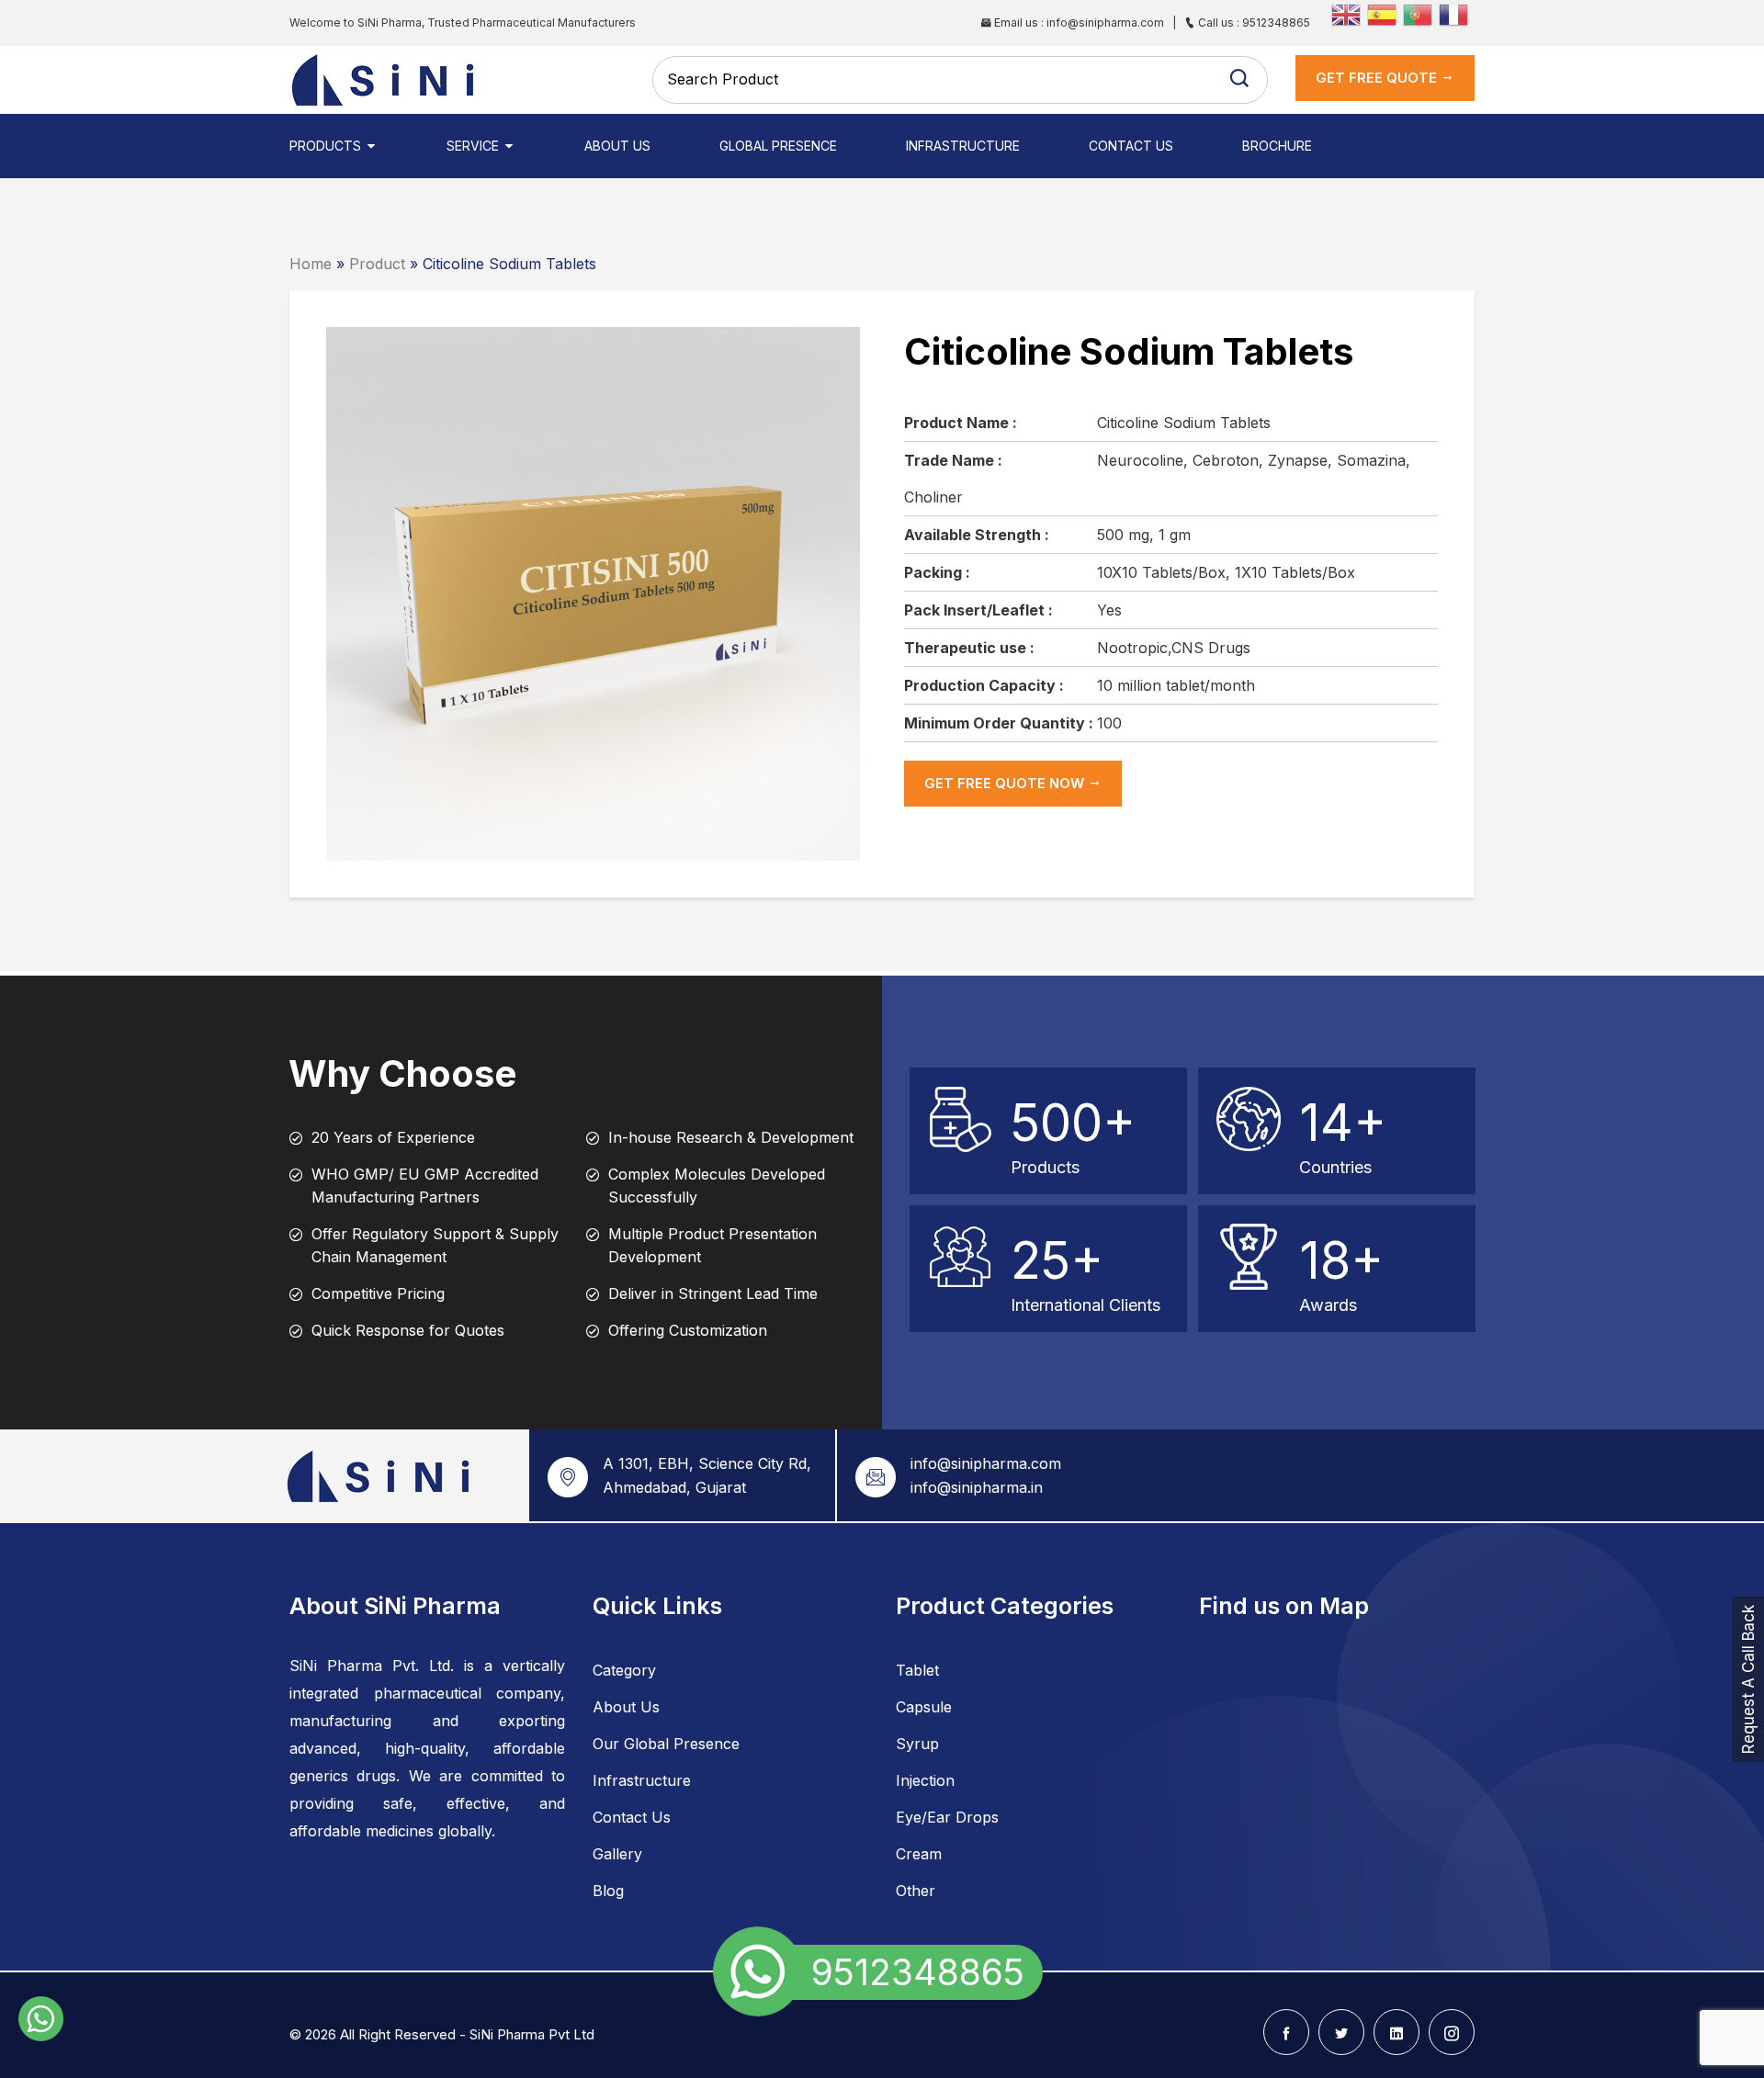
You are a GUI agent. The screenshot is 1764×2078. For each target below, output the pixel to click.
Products (327, 146)
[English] (1349, 13)
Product (377, 264)
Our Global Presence (666, 1744)
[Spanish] (1385, 13)
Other (916, 1891)
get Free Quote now (1006, 783)
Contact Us (1131, 146)
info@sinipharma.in (977, 1487)
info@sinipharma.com (986, 1463)
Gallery (617, 1854)
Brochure (1277, 146)
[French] (1457, 13)
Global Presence (778, 146)
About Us (617, 146)
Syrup (917, 1744)
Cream (919, 1854)
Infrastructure (963, 146)
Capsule (924, 1707)
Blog (608, 1891)
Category (624, 1670)
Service (475, 146)
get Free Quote (1378, 78)
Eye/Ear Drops (947, 1817)
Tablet (917, 1670)
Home (311, 264)
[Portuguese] (1421, 13)
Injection (925, 1780)
